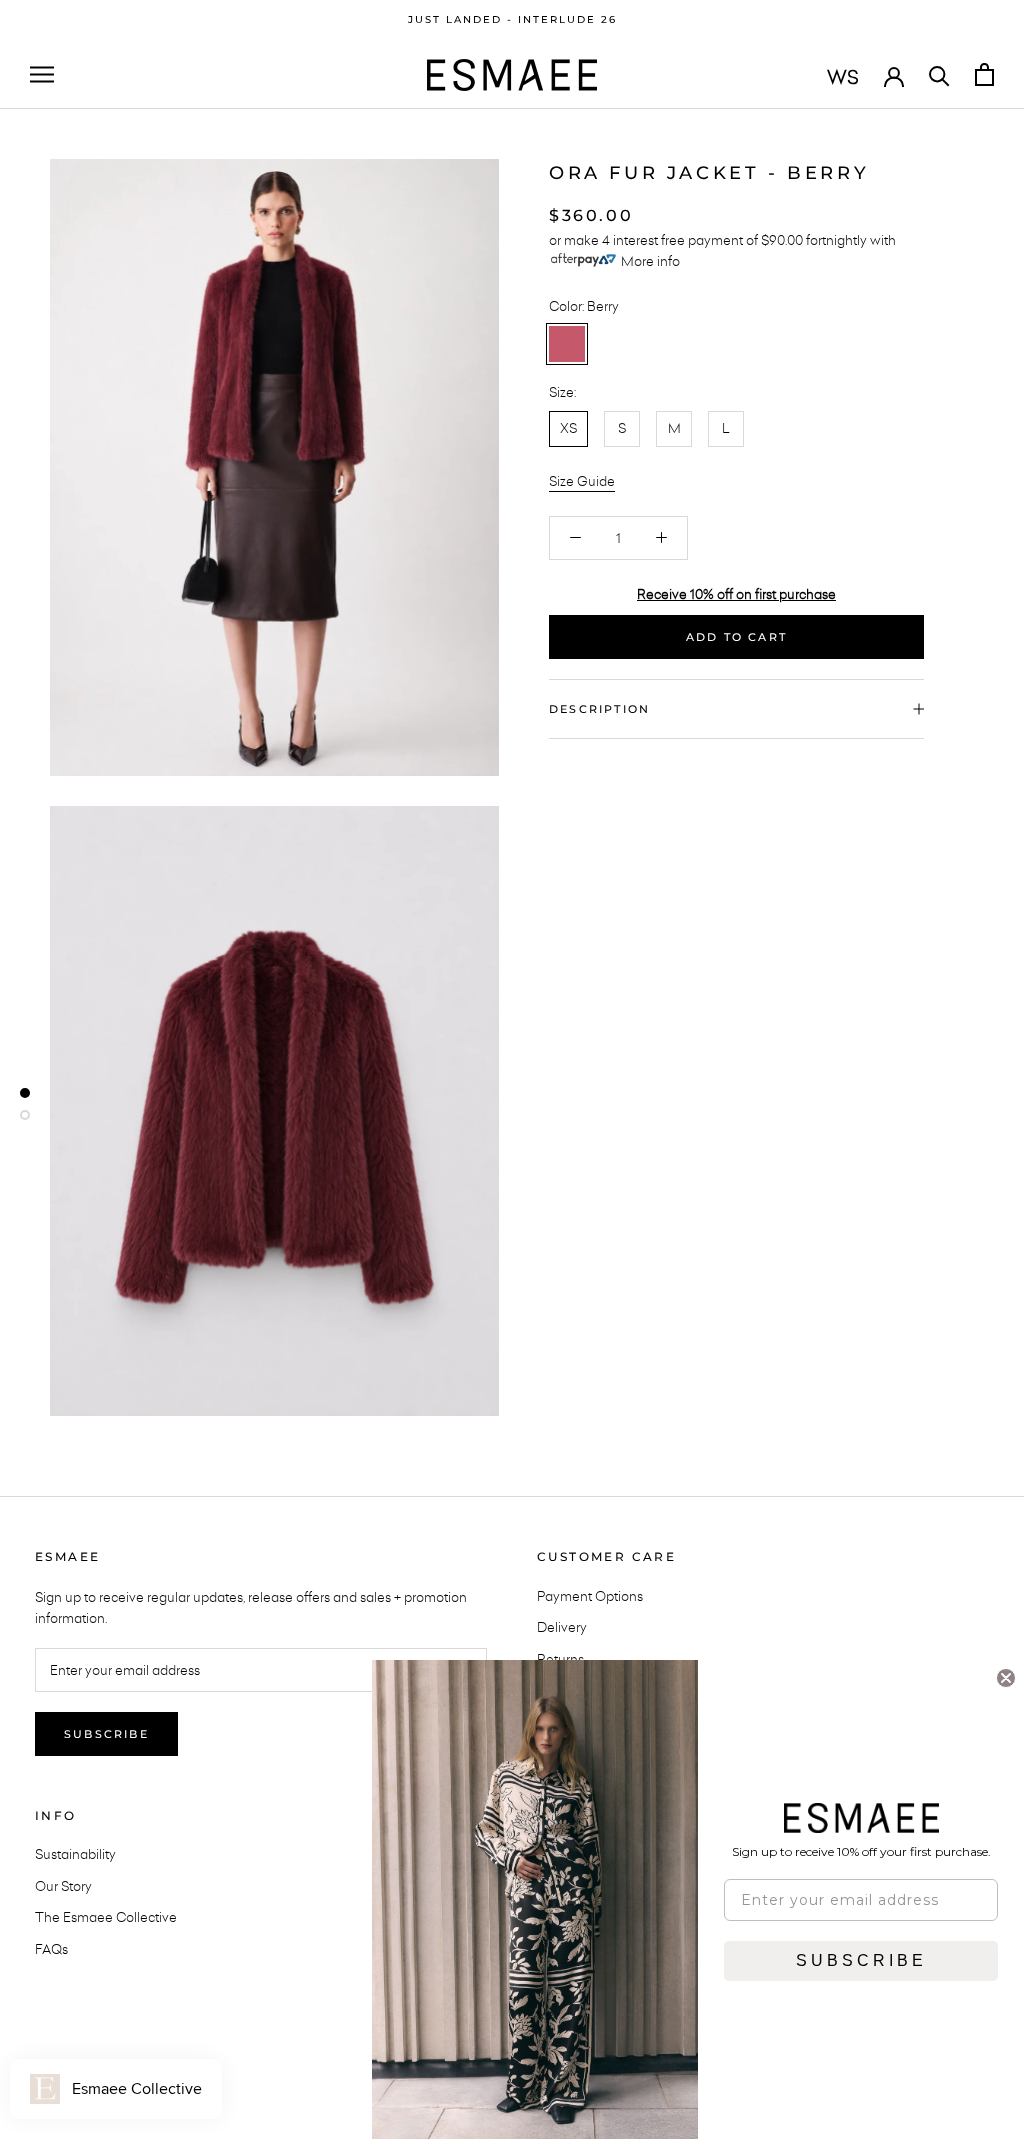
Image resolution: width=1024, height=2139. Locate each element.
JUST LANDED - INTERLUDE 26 (512, 19)
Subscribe (106, 1734)
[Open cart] (984, 74)
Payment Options (590, 1596)
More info (650, 261)
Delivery (562, 1627)
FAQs (51, 1949)
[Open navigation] (42, 74)
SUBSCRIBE (861, 1960)
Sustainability (75, 1854)
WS (843, 77)
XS (568, 428)
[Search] (939, 74)
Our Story (63, 1886)
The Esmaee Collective (106, 1917)
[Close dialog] (1006, 1678)
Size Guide (582, 481)
